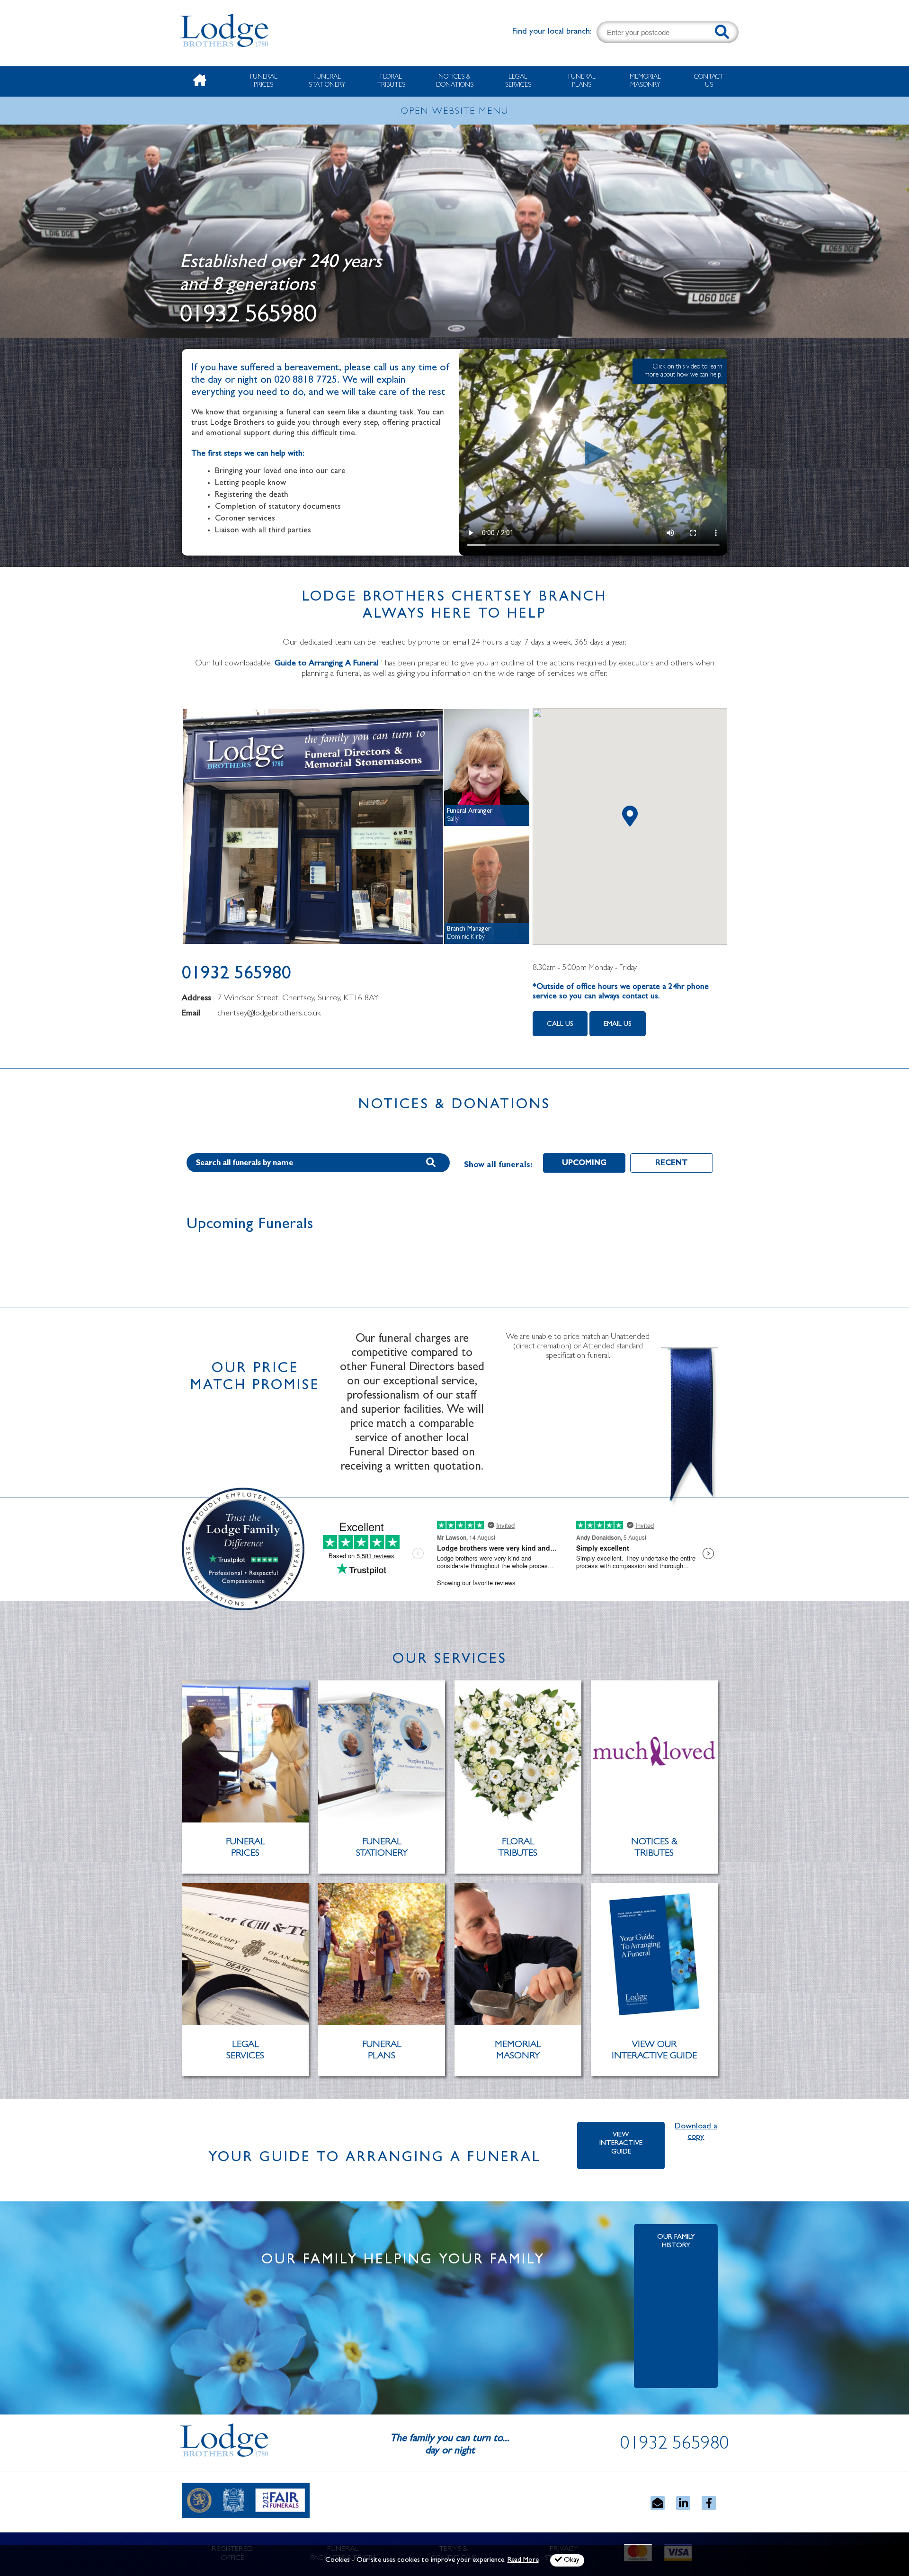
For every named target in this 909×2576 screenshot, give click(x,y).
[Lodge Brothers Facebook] (709, 2503)
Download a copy (696, 2132)
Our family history (676, 2242)
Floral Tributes (391, 81)
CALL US (560, 1025)
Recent (672, 1164)
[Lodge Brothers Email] (658, 2503)
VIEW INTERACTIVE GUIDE (621, 2144)
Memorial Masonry (645, 81)
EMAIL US (618, 1025)
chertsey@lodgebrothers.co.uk (269, 1014)
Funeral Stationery (327, 81)
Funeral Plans (582, 81)
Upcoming (584, 1164)
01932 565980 (248, 317)
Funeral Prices (264, 81)
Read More (523, 2561)
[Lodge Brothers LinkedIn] (683, 2503)
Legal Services (518, 81)
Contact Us (709, 81)
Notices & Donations (455, 81)
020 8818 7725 (306, 381)
